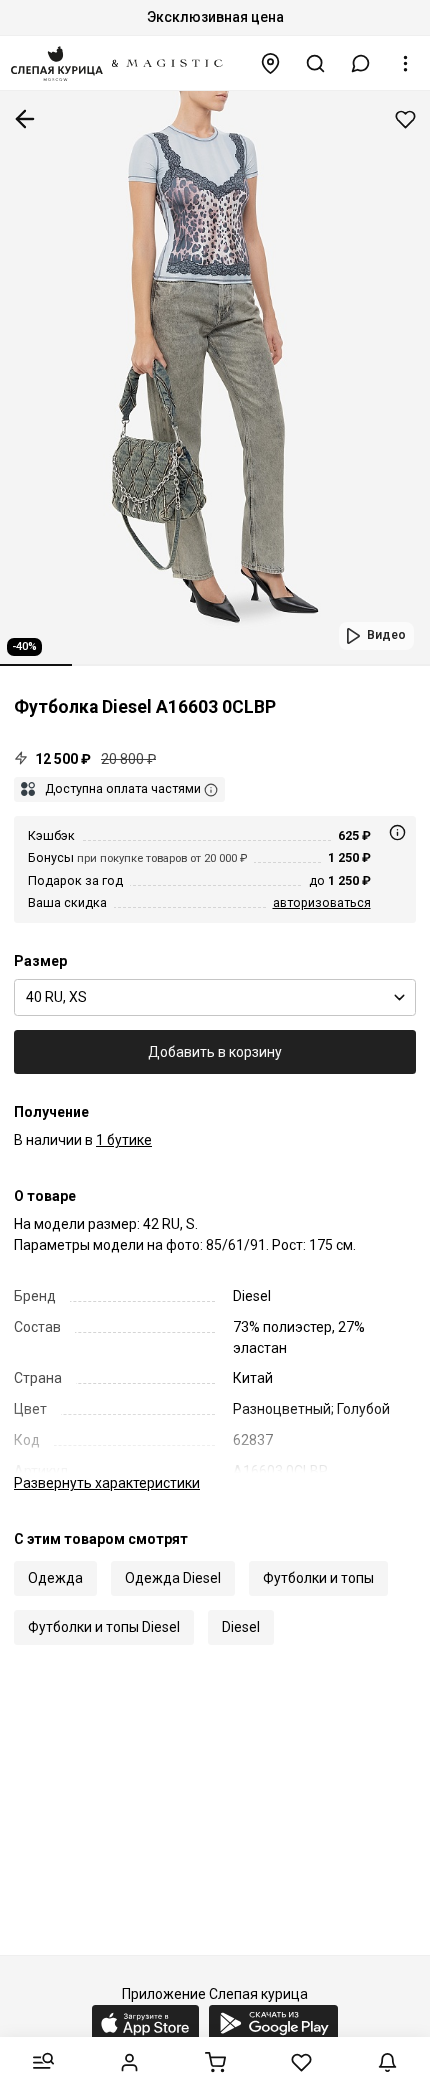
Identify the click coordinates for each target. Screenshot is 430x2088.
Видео (386, 635)
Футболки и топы (318, 1578)
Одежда (55, 1578)
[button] (361, 63)
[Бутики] (271, 63)
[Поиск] (316, 63)
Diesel (241, 1627)
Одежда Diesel (173, 1578)
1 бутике (124, 1140)
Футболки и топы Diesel (104, 1627)
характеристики (107, 1483)
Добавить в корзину (215, 1052)
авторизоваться (322, 902)
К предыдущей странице (25, 119)
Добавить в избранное (405, 119)
